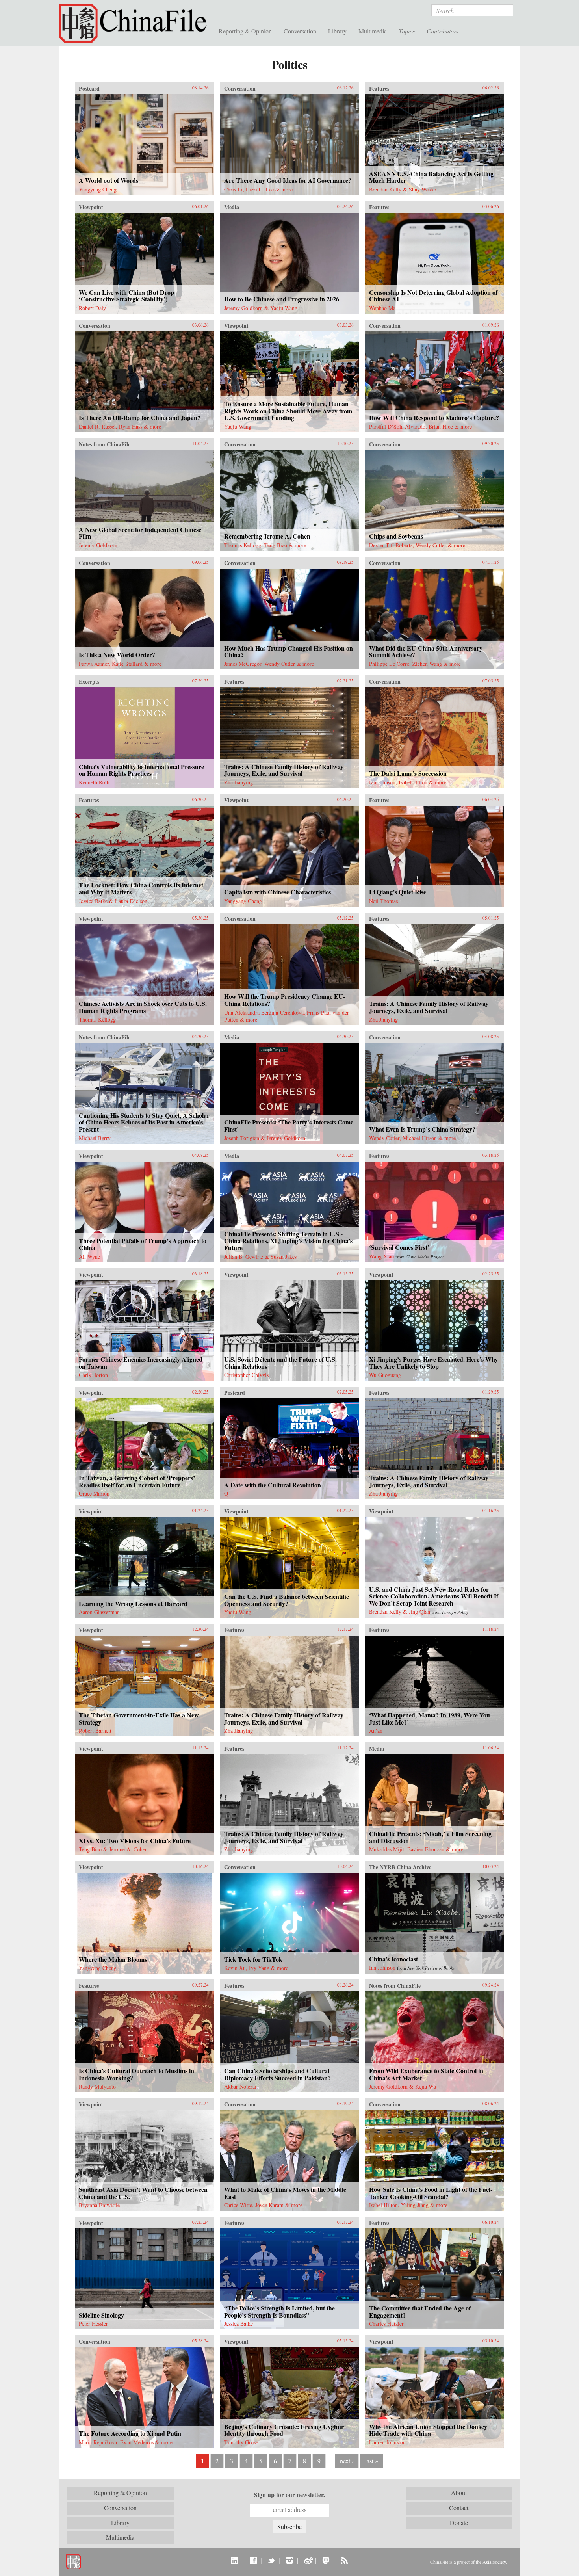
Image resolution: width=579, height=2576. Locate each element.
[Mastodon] (326, 2560)
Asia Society (494, 2562)
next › (347, 2461)
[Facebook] (253, 2560)
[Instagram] (289, 2560)
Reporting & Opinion (245, 31)
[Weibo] (308, 2560)
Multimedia (373, 31)
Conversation (300, 31)
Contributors (443, 31)
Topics (407, 31)
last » (372, 2461)
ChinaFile (136, 24)
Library (337, 31)
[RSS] (344, 2560)
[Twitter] (271, 2560)
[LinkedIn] (235, 2560)
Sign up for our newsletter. (289, 2495)
